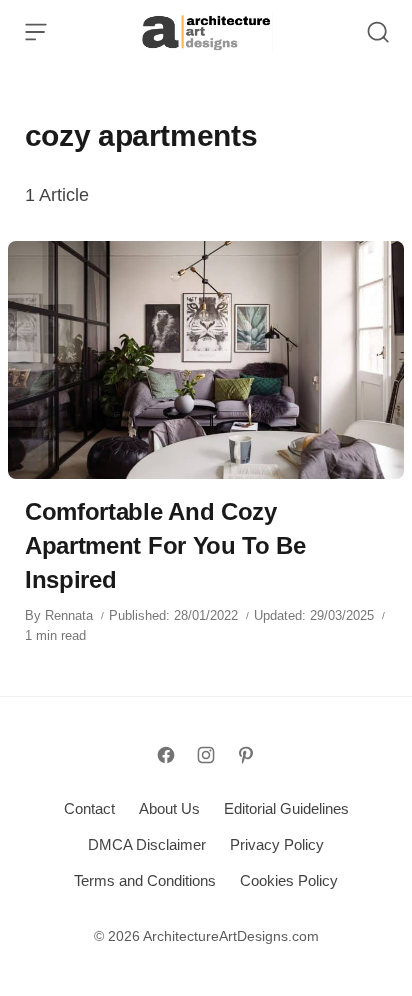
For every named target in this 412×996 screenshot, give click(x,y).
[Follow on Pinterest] (246, 755)
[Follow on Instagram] (206, 755)
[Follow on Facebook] (166, 755)
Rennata (69, 615)
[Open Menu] (36, 32)
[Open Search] (378, 32)
